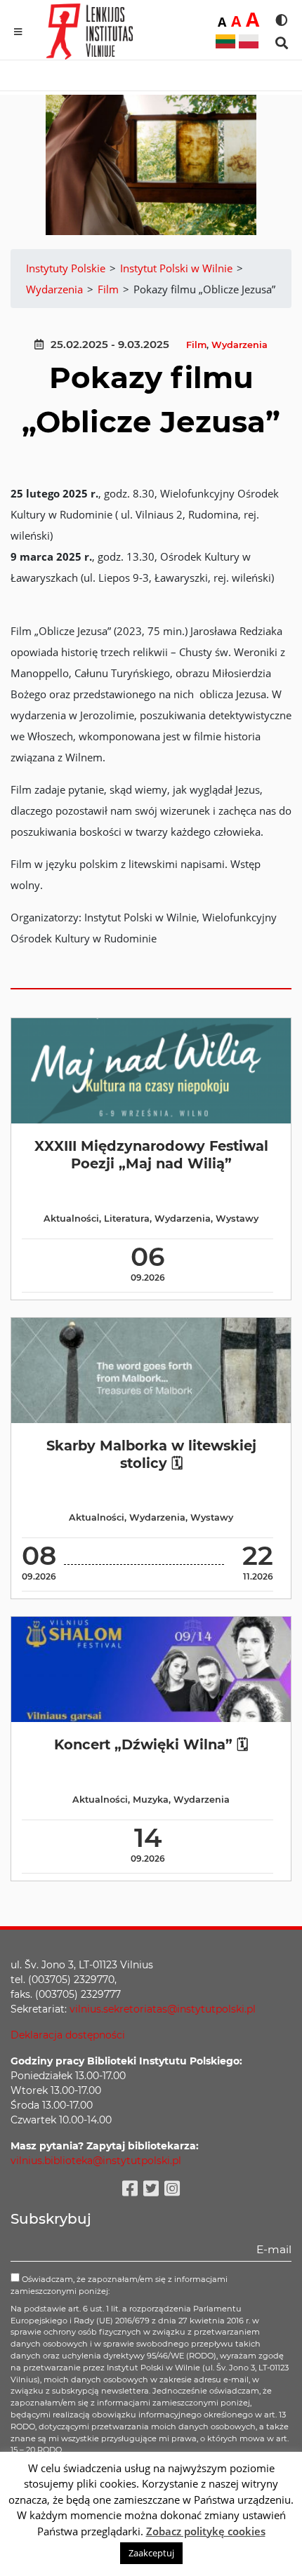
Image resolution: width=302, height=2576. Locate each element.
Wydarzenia (239, 345)
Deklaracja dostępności (68, 2035)
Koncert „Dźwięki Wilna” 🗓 (151, 1744)
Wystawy (237, 1219)
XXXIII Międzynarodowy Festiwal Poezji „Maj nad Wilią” (151, 1155)
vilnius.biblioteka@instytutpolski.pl (96, 2161)
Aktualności (71, 1219)
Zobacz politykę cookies (206, 2531)
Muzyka (151, 1800)
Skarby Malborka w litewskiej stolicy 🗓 (151, 1454)
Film (196, 345)
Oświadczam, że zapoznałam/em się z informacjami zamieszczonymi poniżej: (119, 2285)
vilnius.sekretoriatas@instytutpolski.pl (163, 2009)
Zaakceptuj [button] (151, 2553)
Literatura (127, 1219)
